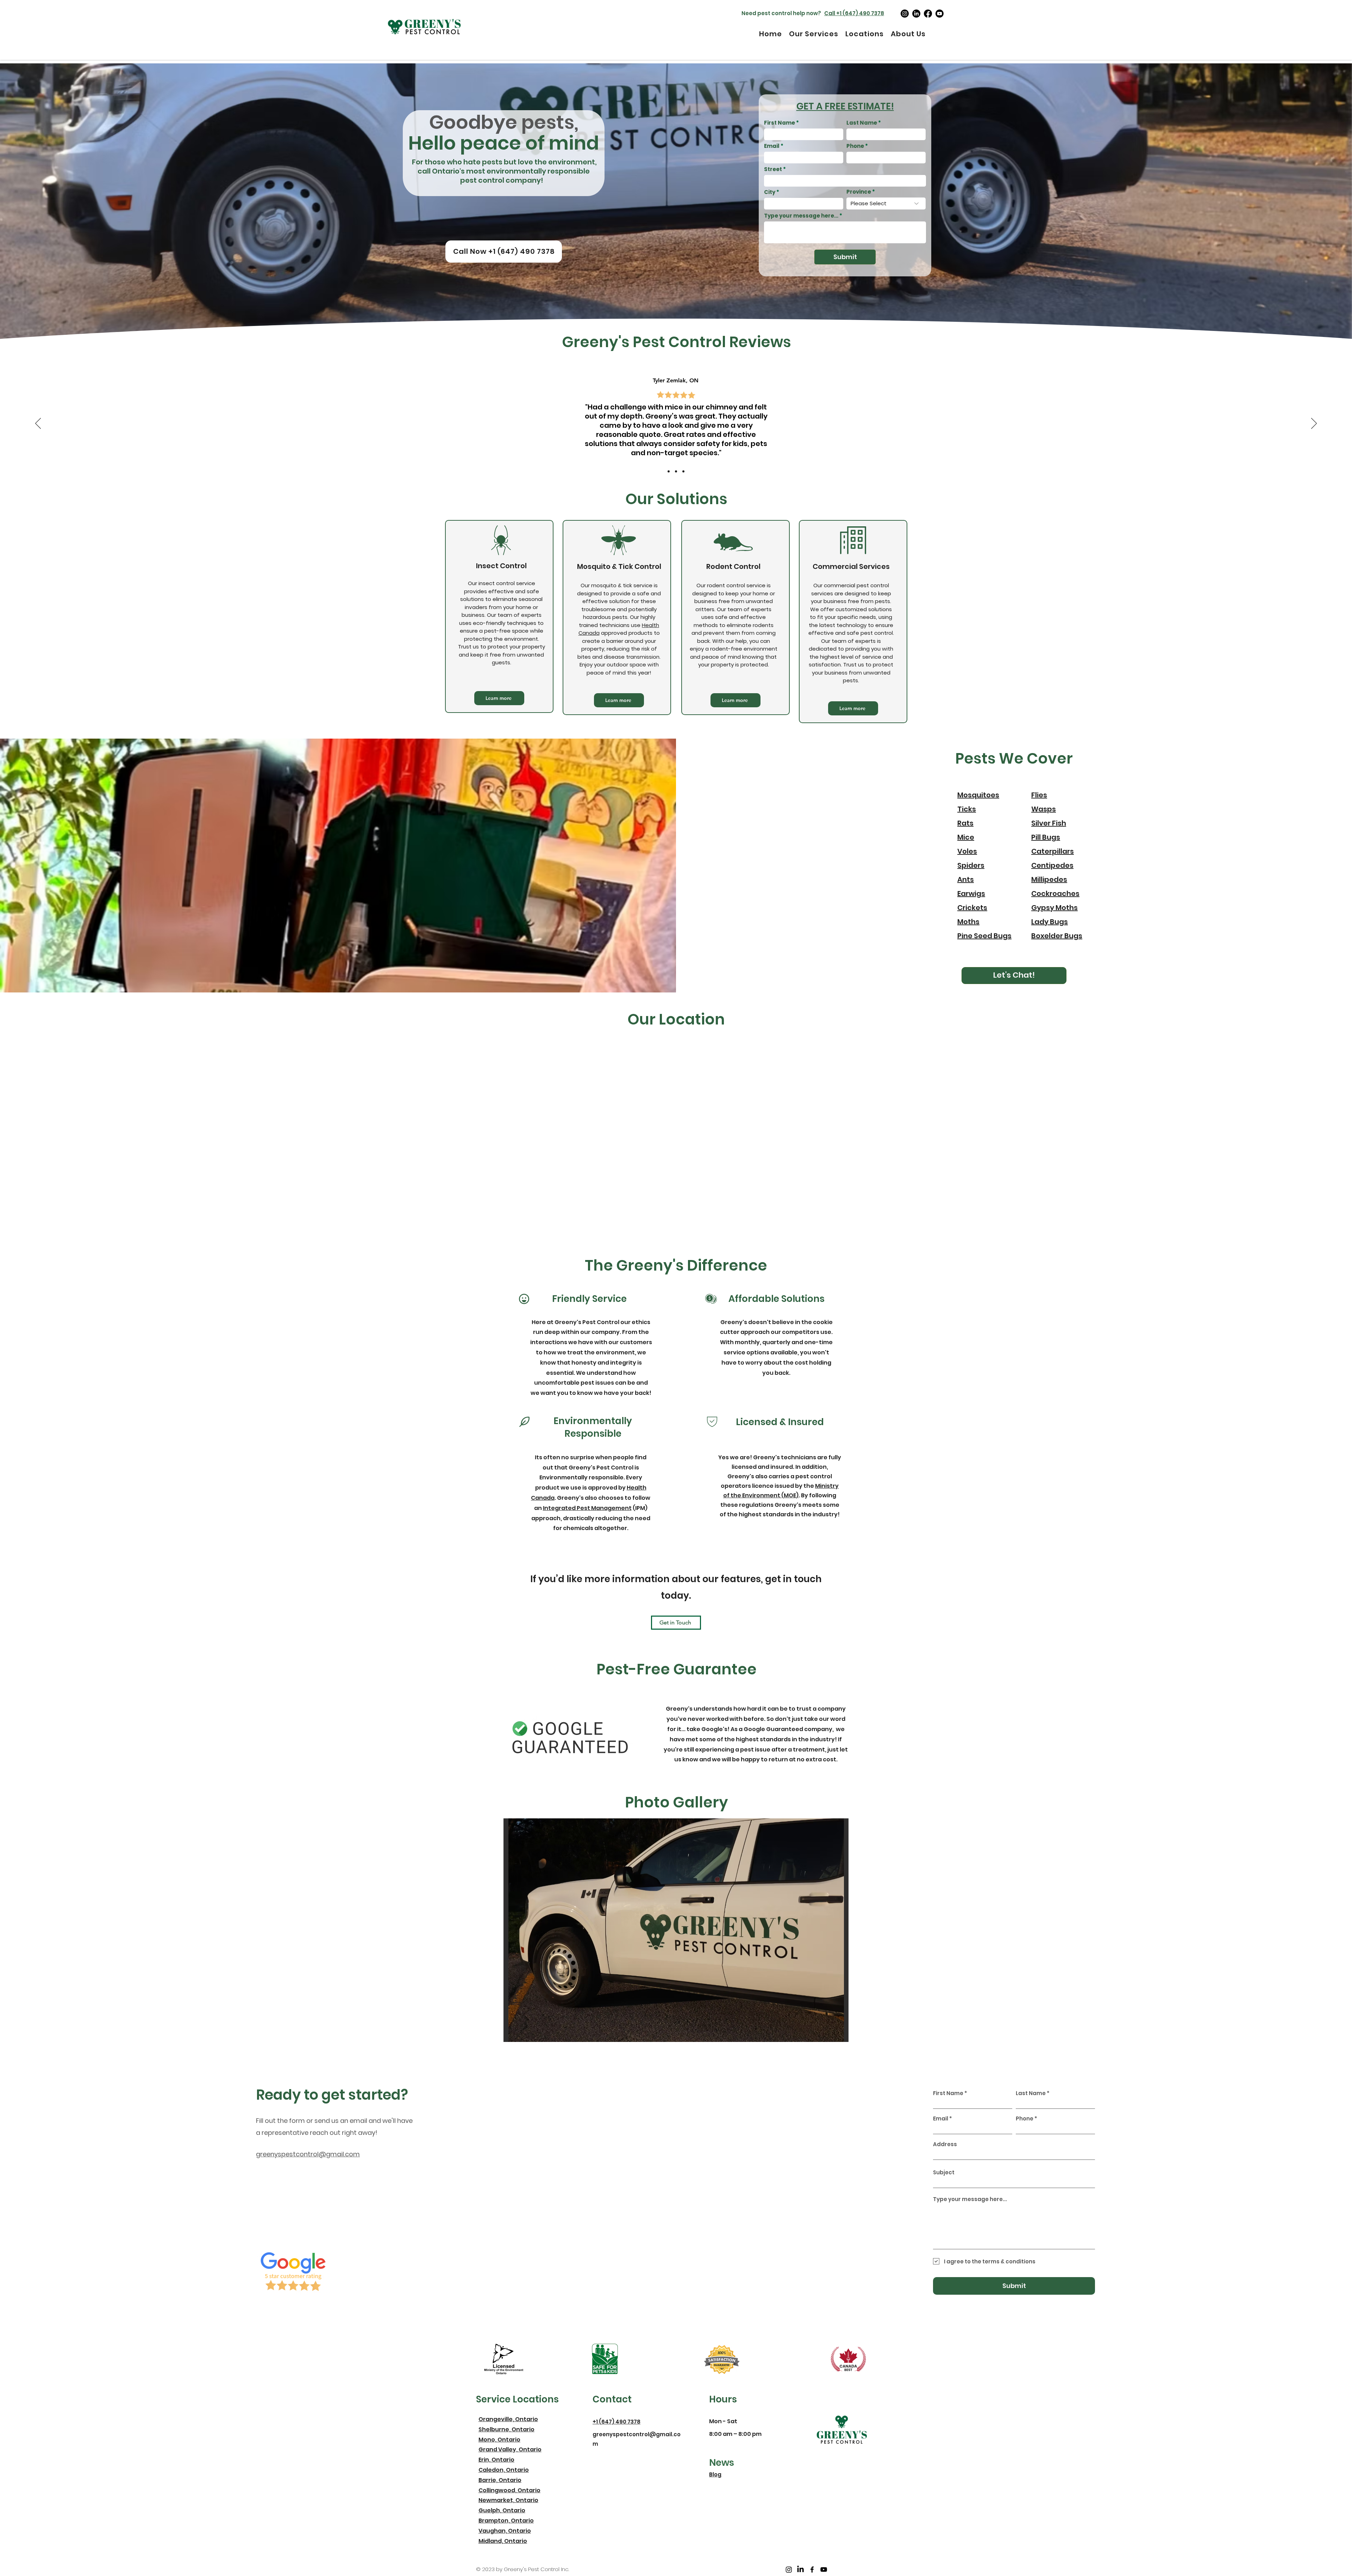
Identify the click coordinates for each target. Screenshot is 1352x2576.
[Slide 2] (676, 471)
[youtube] (940, 14)
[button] (676, 1930)
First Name (780, 123)
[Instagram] (905, 14)
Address (945, 2144)
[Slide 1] (669, 471)
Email (772, 146)
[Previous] (38, 424)
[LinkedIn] (916, 14)
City (770, 192)
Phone (855, 146)
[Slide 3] (683, 471)
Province (859, 192)
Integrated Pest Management (587, 1508)
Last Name (862, 123)
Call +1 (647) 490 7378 (854, 13)
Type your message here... (801, 216)
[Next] (1314, 424)
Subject (944, 2172)
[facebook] (928, 14)
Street (773, 169)
